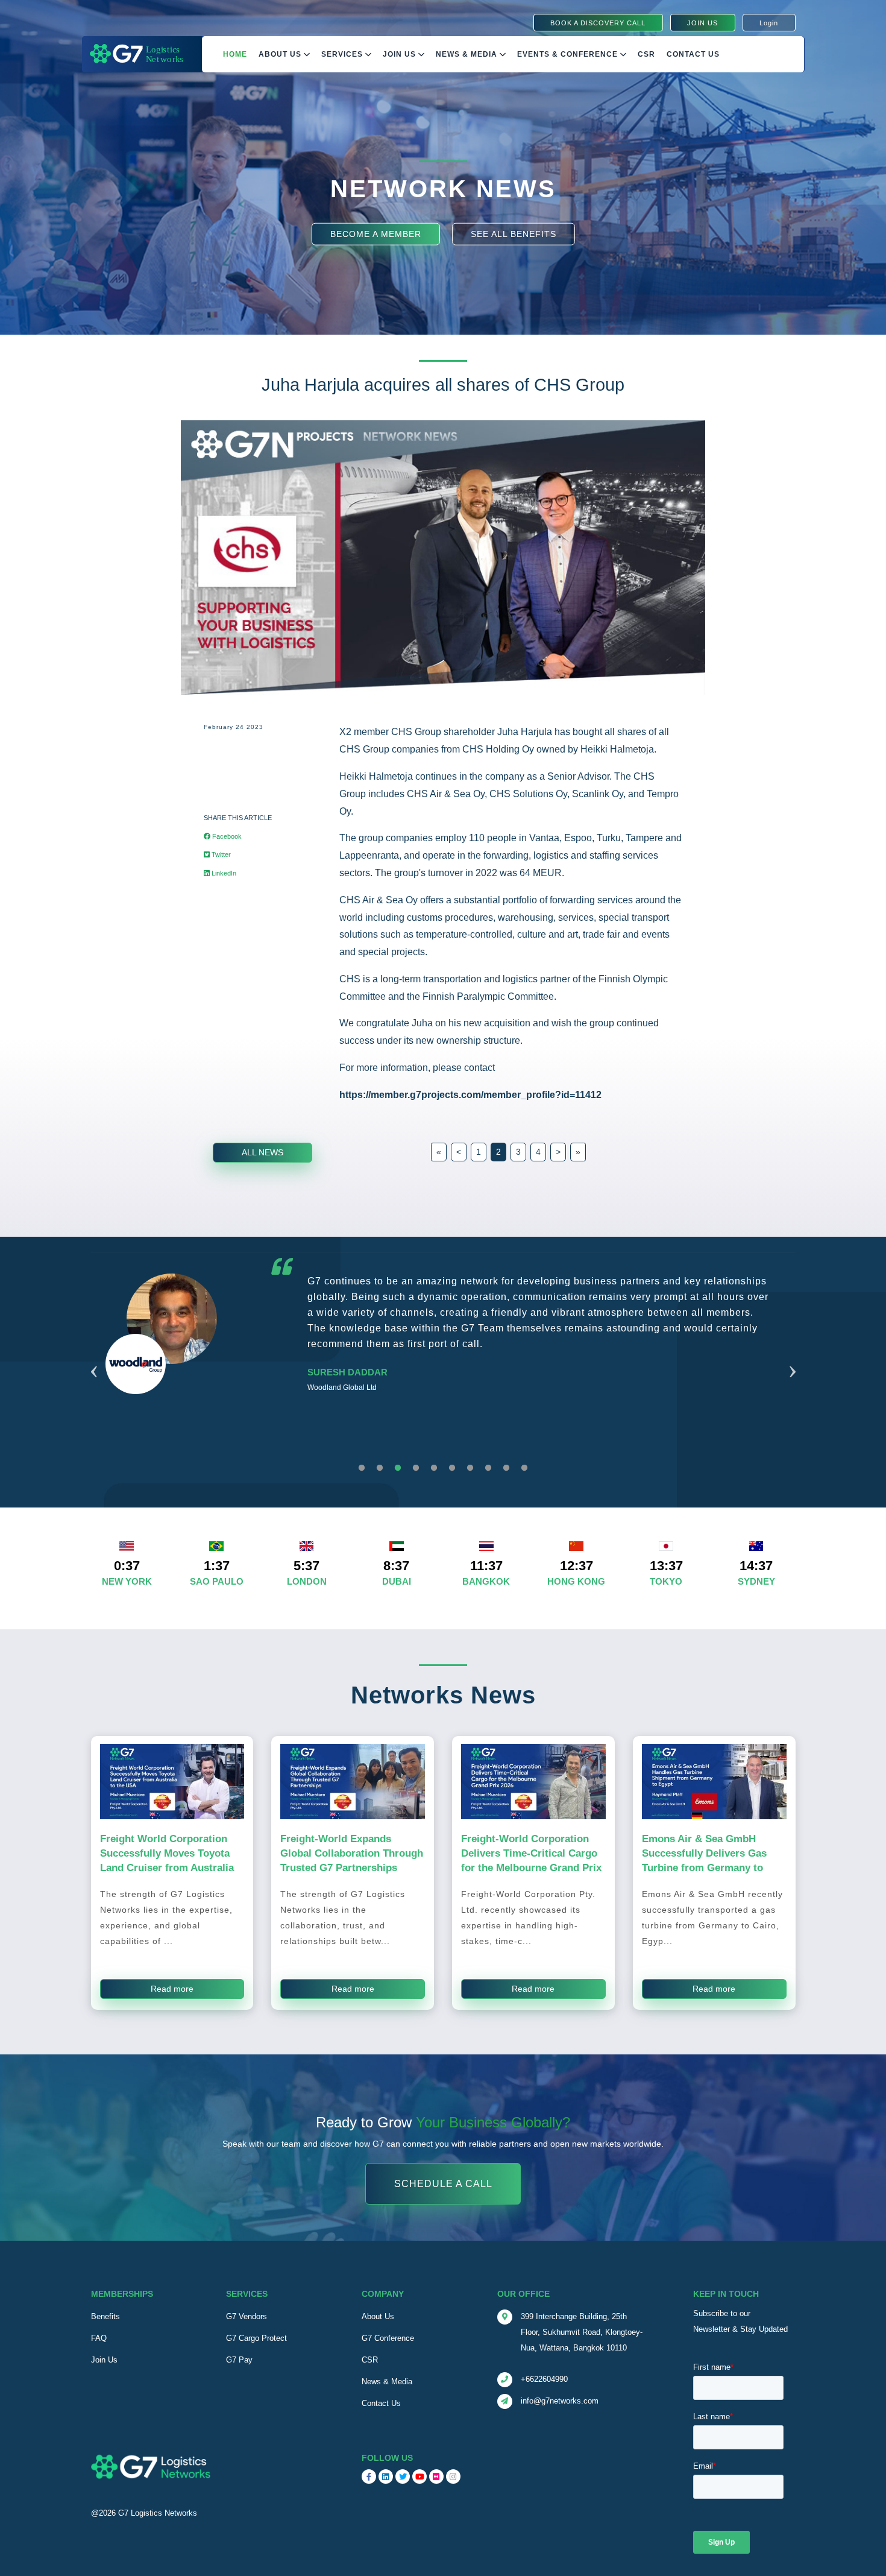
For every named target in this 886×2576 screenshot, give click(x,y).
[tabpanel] (443, 1363)
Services (343, 54)
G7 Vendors (247, 2316)
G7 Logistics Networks (158, 2513)
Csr (646, 54)
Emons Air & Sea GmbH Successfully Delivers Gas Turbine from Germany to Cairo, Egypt (704, 1860)
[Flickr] (436, 2477)
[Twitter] (403, 2477)
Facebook (226, 836)
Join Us (401, 54)
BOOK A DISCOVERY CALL (598, 23)
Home (235, 54)
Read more (172, 1989)
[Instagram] (453, 2477)
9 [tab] (506, 1468)
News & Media (468, 54)
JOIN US (702, 23)
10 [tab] (524, 1468)
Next (793, 1357)
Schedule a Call (443, 2184)
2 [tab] (380, 1468)
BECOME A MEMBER (376, 233)
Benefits (105, 2316)
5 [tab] (434, 1468)
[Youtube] (419, 2477)
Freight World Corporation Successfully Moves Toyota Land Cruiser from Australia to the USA (167, 1860)
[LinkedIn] (386, 2477)
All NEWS (262, 1152)
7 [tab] (470, 1468)
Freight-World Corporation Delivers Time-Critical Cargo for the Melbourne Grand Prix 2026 (531, 1860)
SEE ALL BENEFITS (514, 233)
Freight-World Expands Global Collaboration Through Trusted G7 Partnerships (352, 1853)
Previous (94, 1357)
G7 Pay (239, 2360)
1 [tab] (362, 1468)
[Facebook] (369, 2477)
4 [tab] (416, 1468)
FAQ (99, 2338)
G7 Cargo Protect (256, 2338)
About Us (281, 54)
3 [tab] (398, 1468)
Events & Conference (569, 54)
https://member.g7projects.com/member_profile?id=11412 (470, 1095)
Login (769, 23)
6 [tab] (452, 1468)
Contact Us (693, 54)
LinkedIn (223, 873)
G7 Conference (388, 2338)
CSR (370, 2360)
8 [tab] (488, 1468)
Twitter (220, 854)
